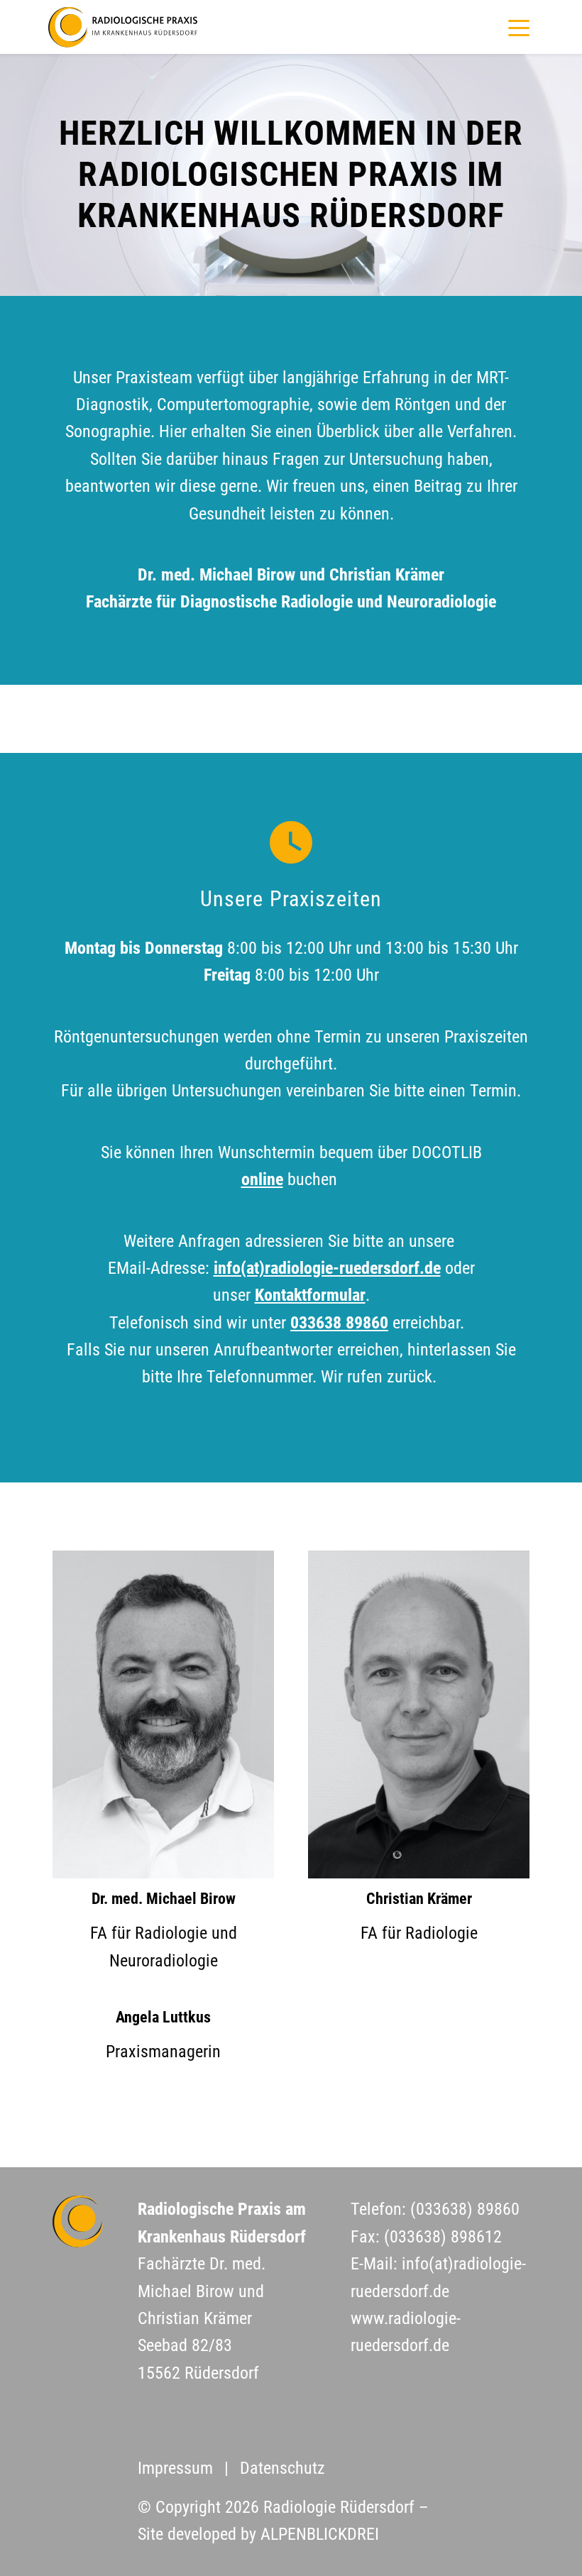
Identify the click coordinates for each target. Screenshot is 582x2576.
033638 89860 (339, 1323)
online (262, 1179)
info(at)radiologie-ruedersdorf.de (327, 1268)
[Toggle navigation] (512, 28)
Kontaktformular (310, 1295)
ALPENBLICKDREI (320, 2534)
